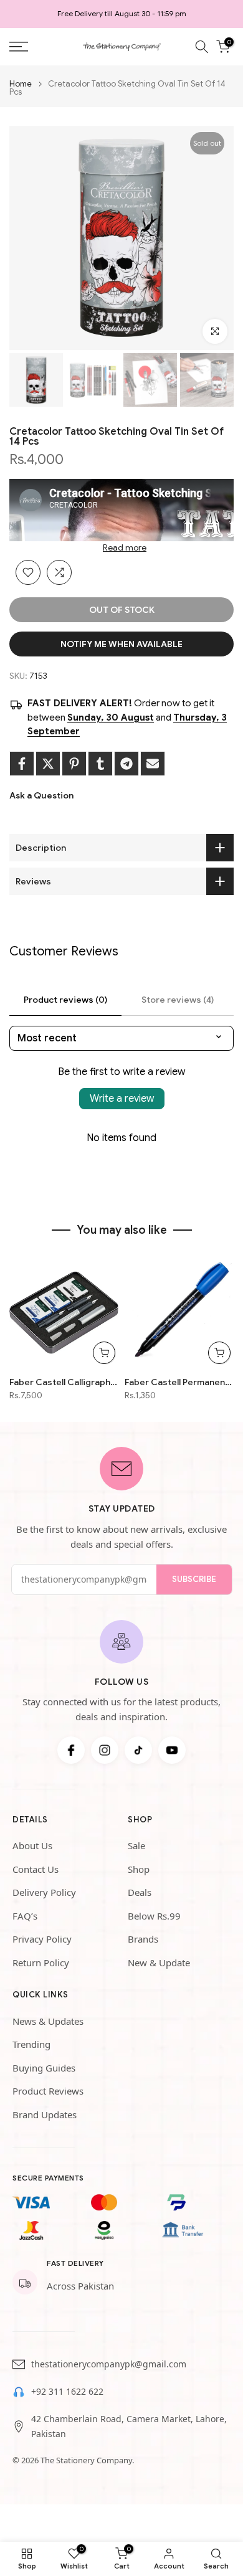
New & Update (159, 1963)
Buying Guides (44, 2068)
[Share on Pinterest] (74, 764)
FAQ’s (25, 1916)
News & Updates (48, 2021)
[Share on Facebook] (22, 764)
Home (21, 84)
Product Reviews (48, 2091)
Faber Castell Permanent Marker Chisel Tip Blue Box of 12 (179, 1382)
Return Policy (41, 1963)
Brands (143, 1939)
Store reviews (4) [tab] (178, 1000)
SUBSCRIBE (194, 1579)
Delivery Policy (44, 1892)
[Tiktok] (138, 1750)
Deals (140, 1892)
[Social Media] (71, 1750)
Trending (31, 2044)
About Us (32, 1845)
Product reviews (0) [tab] (65, 1000)
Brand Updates (45, 2114)
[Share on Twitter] (48, 764)
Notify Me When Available (121, 644)
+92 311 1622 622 (67, 2391)
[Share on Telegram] (126, 764)
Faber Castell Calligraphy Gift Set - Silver (64, 1382)
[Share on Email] (153, 764)
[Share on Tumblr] (100, 764)
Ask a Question (41, 795)
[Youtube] (172, 1750)
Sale (136, 1845)
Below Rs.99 (154, 1916)
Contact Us (36, 1869)
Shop (139, 1869)
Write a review (122, 1099)
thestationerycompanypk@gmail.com (109, 2364)
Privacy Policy (42, 1939)
